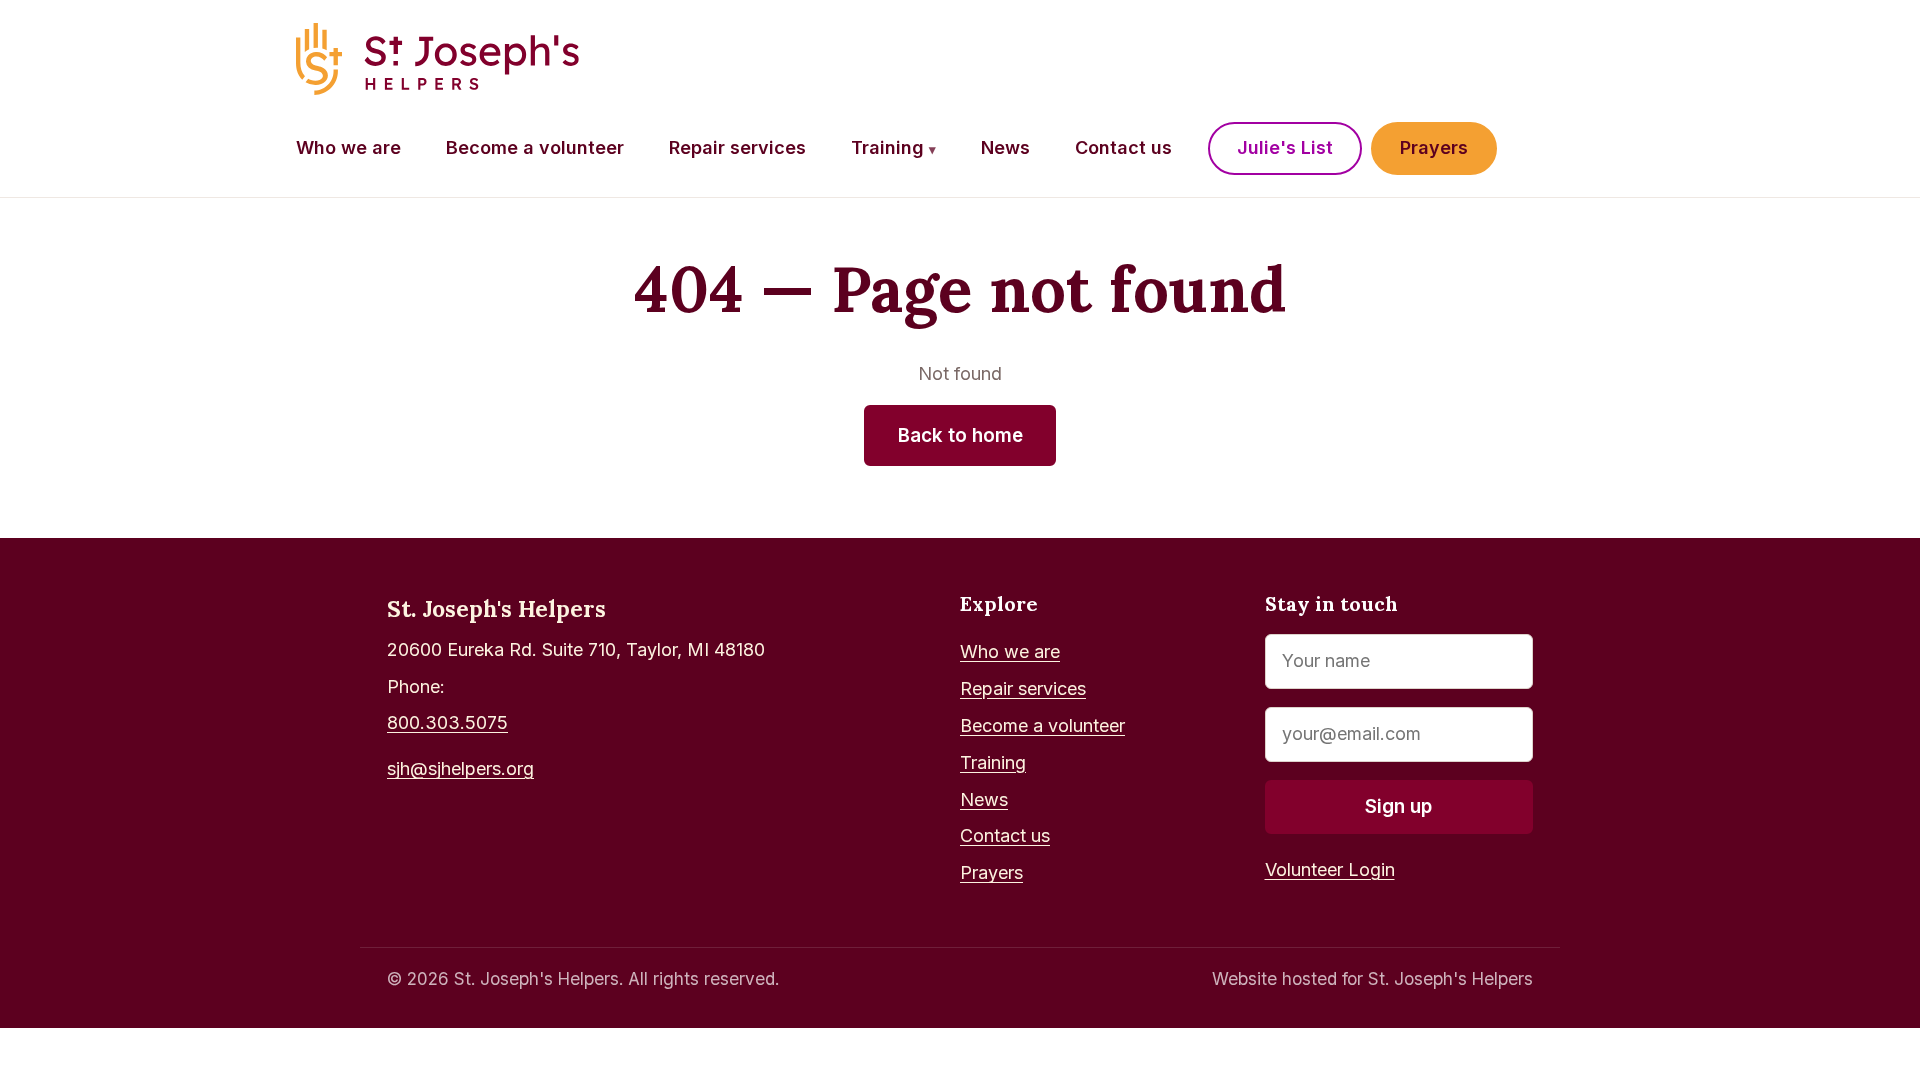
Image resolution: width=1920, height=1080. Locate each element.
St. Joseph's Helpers (496, 608)
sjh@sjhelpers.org (460, 768)
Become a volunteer (535, 147)
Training (893, 147)
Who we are (348, 147)
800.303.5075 (447, 722)
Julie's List (1285, 147)
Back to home (960, 435)
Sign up (1398, 806)
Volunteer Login (1330, 869)
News (1005, 147)
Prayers (1434, 147)
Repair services (737, 147)
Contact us (1123, 147)
